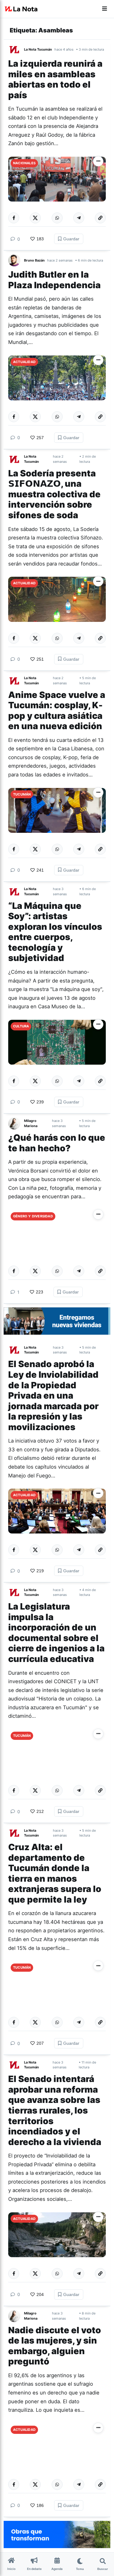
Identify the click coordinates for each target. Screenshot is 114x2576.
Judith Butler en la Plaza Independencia (55, 280)
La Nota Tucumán (38, 49)
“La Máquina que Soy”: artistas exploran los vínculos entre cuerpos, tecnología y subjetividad (55, 932)
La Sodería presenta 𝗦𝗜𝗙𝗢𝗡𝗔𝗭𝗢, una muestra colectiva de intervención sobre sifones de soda (54, 494)
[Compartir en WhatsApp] (57, 218)
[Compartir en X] (35, 218)
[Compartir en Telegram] (79, 218)
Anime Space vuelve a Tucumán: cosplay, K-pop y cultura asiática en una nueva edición (57, 711)
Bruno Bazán (34, 260)
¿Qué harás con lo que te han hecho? (57, 1143)
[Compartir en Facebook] (14, 218)
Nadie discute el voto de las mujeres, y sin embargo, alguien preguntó (55, 2346)
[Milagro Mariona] (16, 1123)
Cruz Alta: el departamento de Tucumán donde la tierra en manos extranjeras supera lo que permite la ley (55, 1873)
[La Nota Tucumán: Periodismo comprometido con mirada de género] (21, 9)
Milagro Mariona (31, 1123)
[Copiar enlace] (100, 218)
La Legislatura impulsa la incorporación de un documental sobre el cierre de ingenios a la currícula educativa (56, 1633)
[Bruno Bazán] (16, 260)
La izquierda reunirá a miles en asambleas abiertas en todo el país (55, 79)
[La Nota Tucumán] (16, 49)
